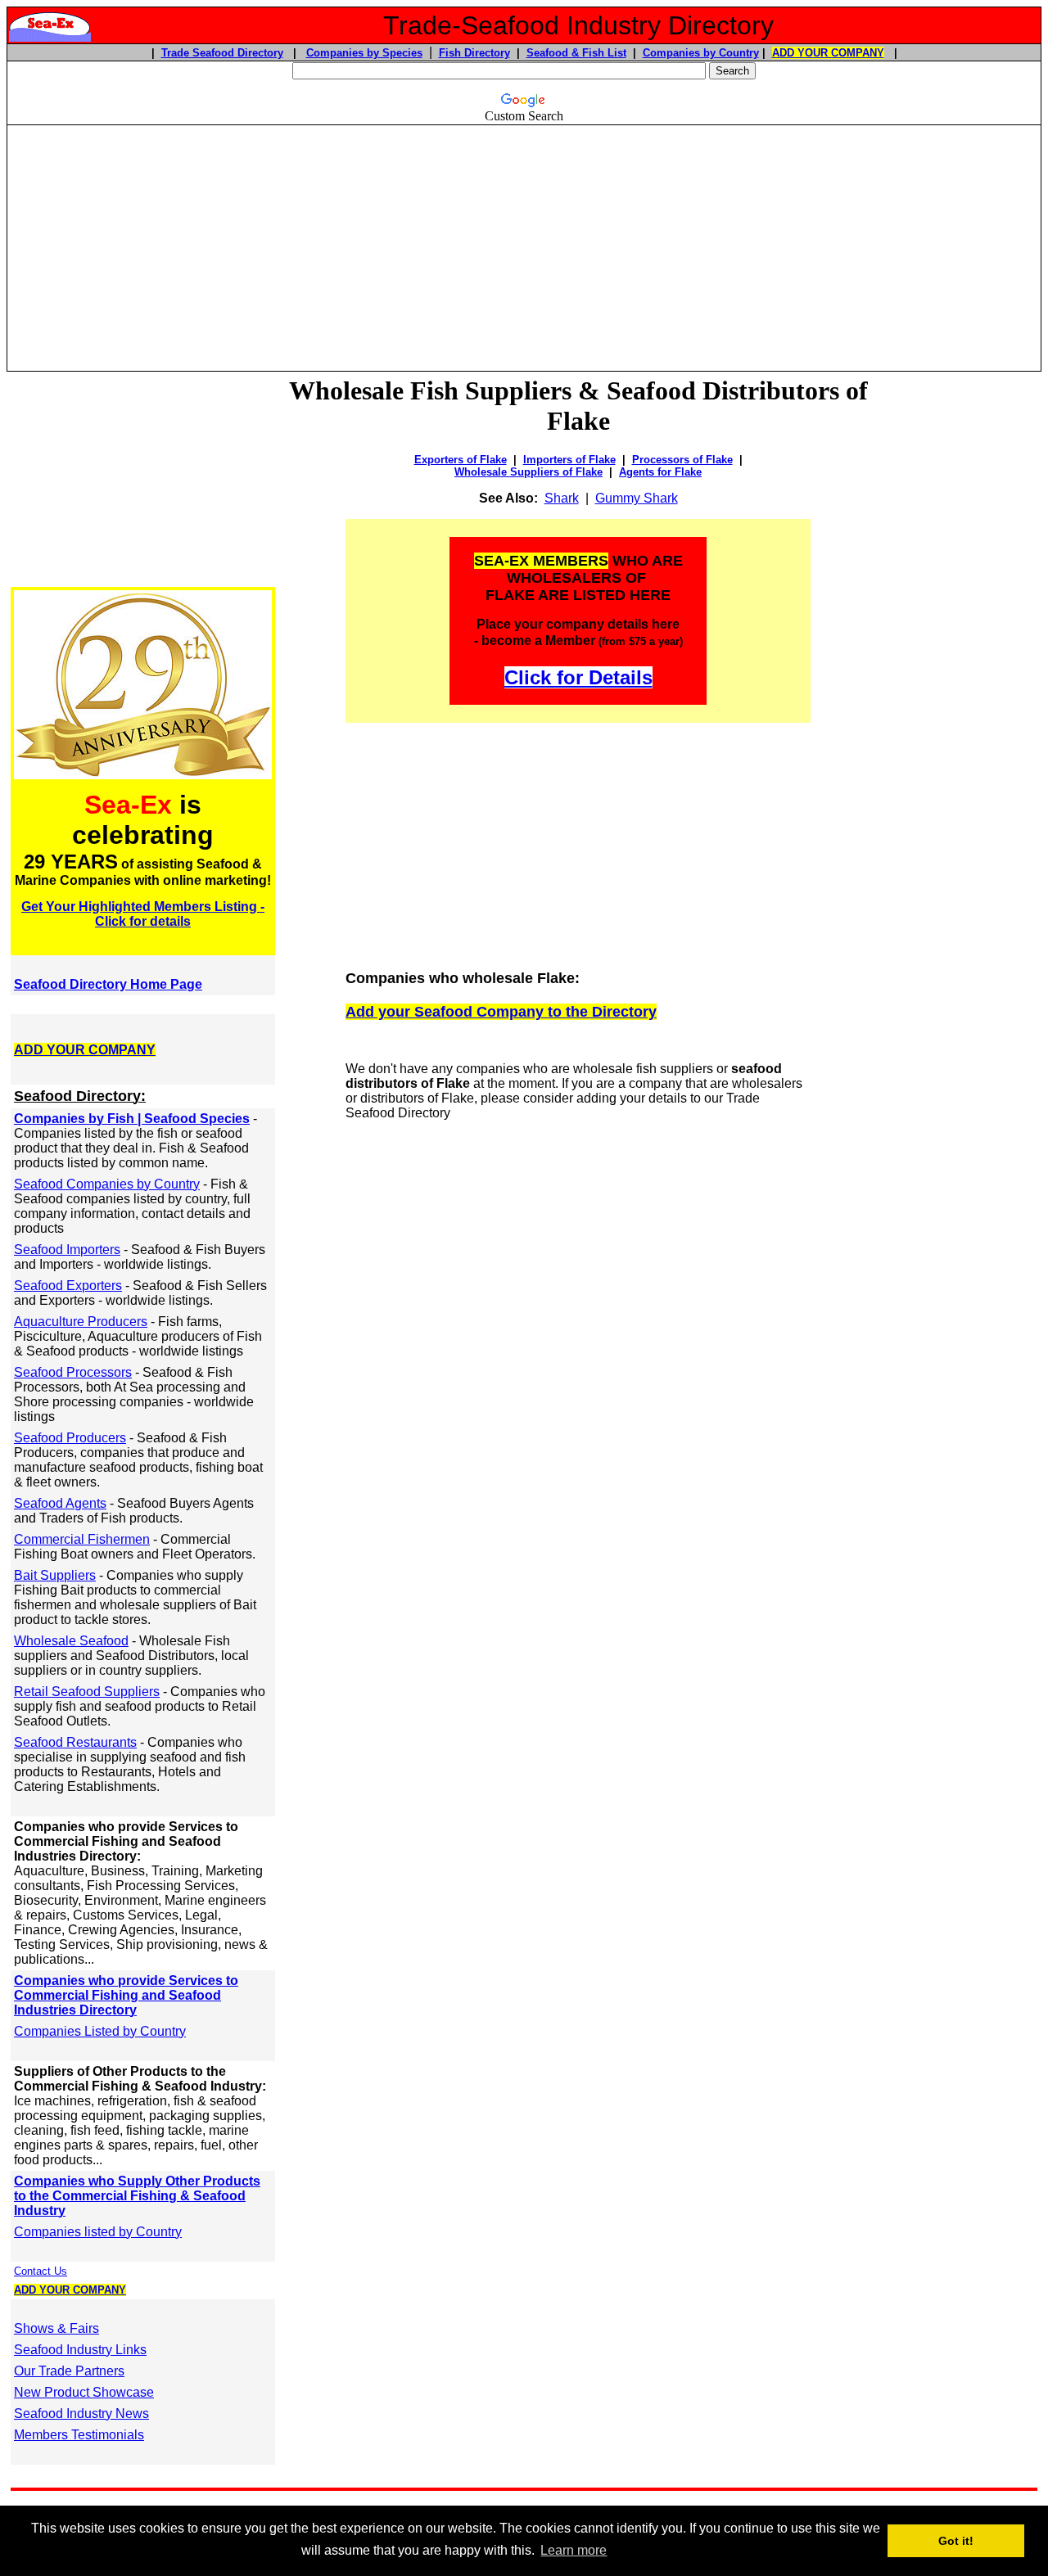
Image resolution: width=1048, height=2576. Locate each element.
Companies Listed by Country (100, 2031)
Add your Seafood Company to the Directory (501, 1012)
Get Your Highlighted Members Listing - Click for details (143, 914)
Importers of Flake (569, 460)
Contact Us (41, 2271)
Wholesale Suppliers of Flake (529, 472)
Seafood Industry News (81, 2414)
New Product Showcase (84, 2392)
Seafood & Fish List (576, 53)
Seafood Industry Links (80, 2350)
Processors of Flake (682, 460)
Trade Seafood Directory (222, 53)
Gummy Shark (637, 498)
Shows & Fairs (56, 2328)
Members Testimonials (79, 2435)
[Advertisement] (524, 241)
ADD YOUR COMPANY (828, 53)
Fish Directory (474, 53)
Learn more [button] (574, 2550)
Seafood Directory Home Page (108, 984)
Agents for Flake (660, 472)
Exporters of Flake (461, 460)
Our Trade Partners (69, 2371)
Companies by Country (701, 53)
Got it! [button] (956, 2541)
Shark (562, 498)
